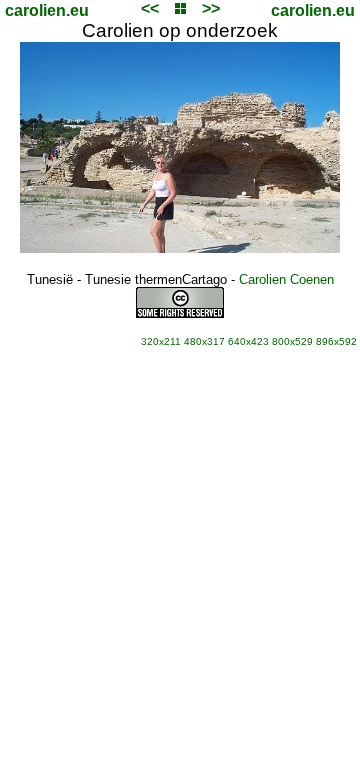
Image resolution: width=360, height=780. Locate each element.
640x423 (248, 341)
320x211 (161, 341)
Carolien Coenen (286, 279)
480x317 (204, 341)
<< (150, 8)
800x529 (292, 341)
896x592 (336, 341)
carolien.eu (47, 10)
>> (211, 8)
